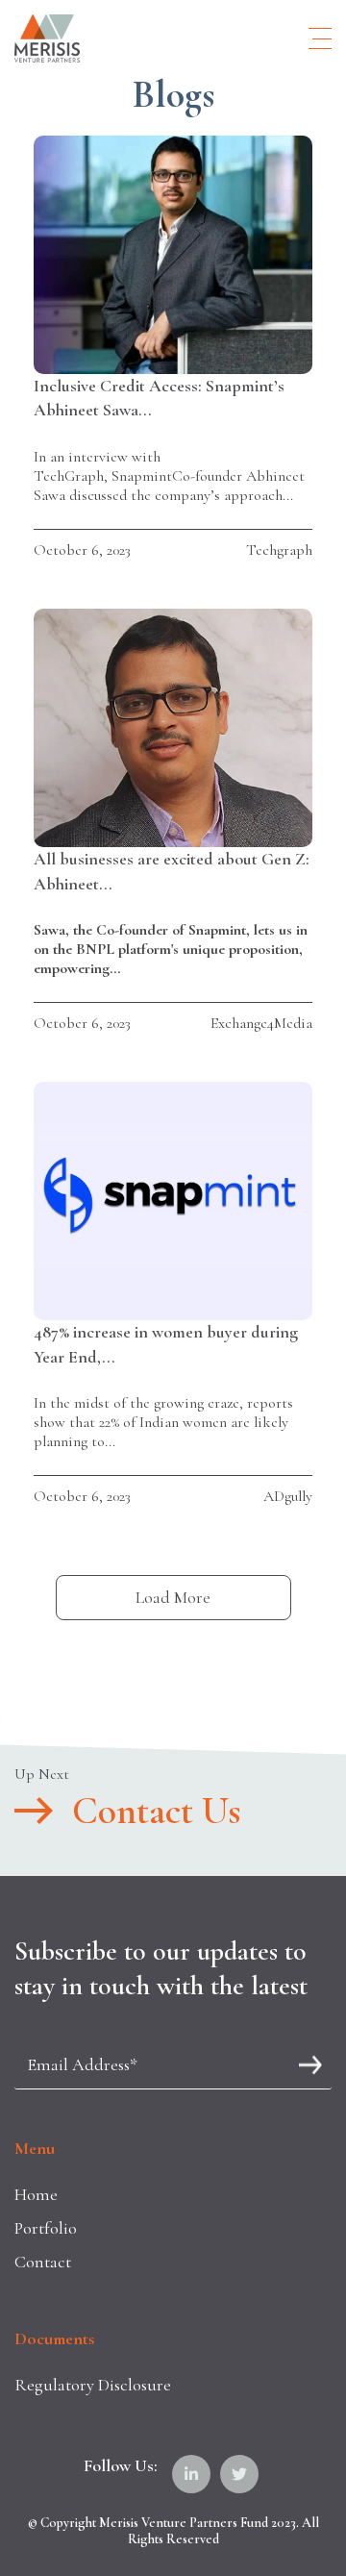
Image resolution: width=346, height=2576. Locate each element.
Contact (43, 2262)
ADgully (288, 1496)
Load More (173, 1597)
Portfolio (46, 2228)
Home (36, 2194)
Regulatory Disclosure (93, 2385)
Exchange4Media (261, 1023)
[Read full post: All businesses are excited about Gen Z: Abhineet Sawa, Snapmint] (173, 728)
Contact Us (156, 1811)
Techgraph (279, 550)
